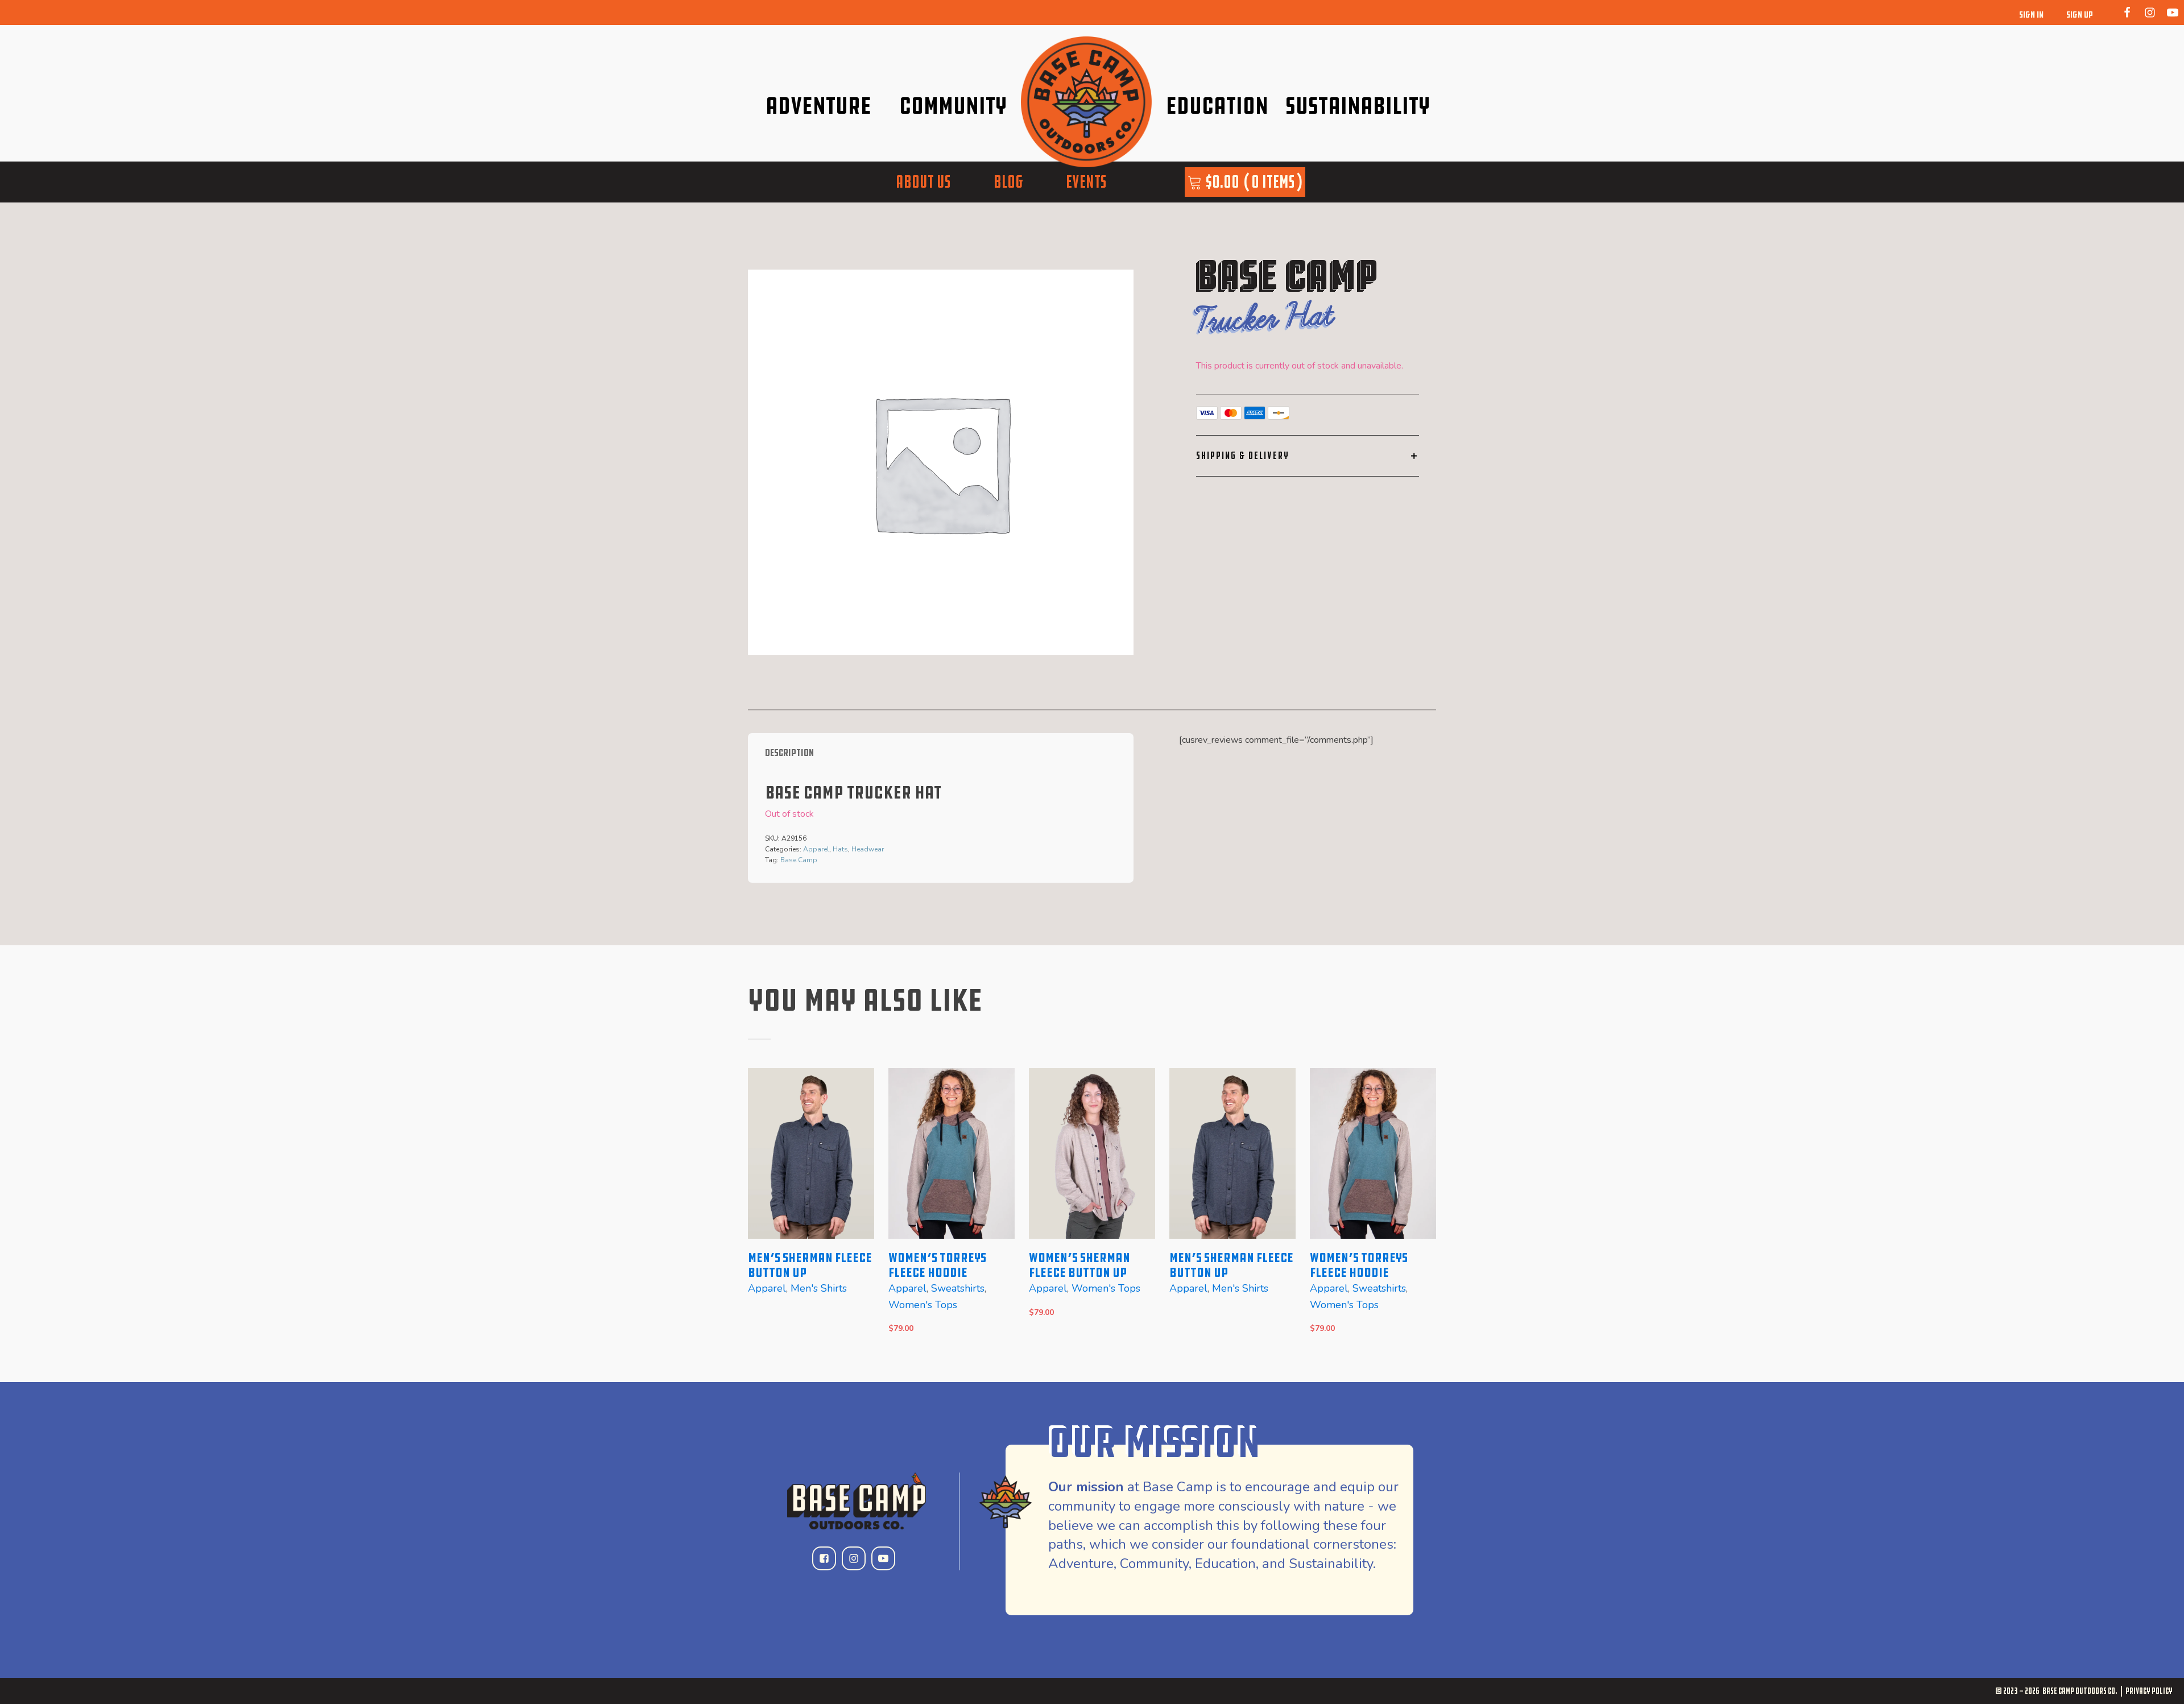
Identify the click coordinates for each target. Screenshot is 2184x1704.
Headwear (868, 849)
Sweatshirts (958, 1288)
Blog (1008, 182)
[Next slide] (1427, 1208)
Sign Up (2080, 15)
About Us (923, 182)
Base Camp (799, 860)
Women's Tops (923, 1305)
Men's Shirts (819, 1288)
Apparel (816, 849)
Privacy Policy (2149, 1691)
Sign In (2031, 15)
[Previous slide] (757, 1208)
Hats (840, 849)
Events (1086, 182)
